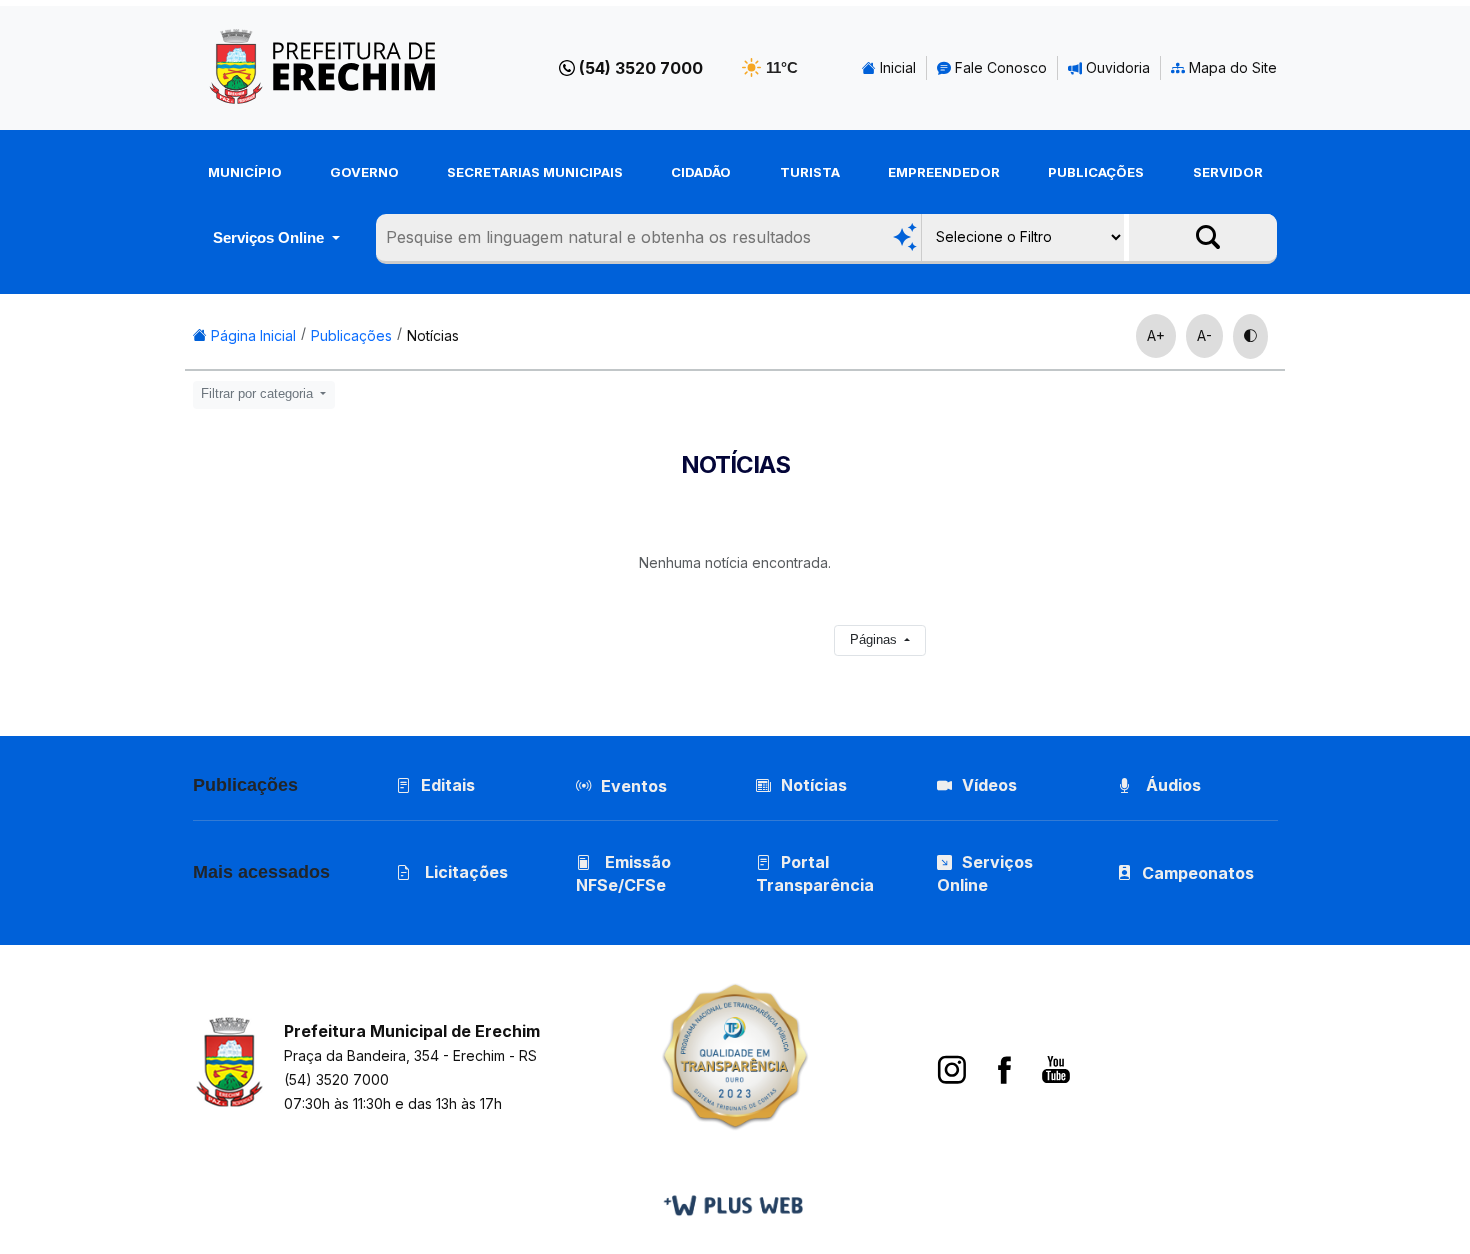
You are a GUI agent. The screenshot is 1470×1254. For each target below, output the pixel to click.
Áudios (1171, 785)
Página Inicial (251, 335)
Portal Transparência (815, 873)
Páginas (875, 640)
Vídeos (989, 785)
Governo (364, 172)
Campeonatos (1198, 873)
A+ (1156, 335)
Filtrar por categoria (259, 394)
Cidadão (701, 172)
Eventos (634, 786)
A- (1204, 335)
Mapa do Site (1231, 67)
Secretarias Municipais (535, 172)
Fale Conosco (999, 67)
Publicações (1096, 172)
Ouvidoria (1116, 67)
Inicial (896, 67)
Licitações (464, 872)
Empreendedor (944, 172)
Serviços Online (270, 237)
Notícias (433, 335)
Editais (448, 785)
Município (245, 172)
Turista (810, 172)
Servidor (1228, 172)
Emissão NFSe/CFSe (623, 873)
